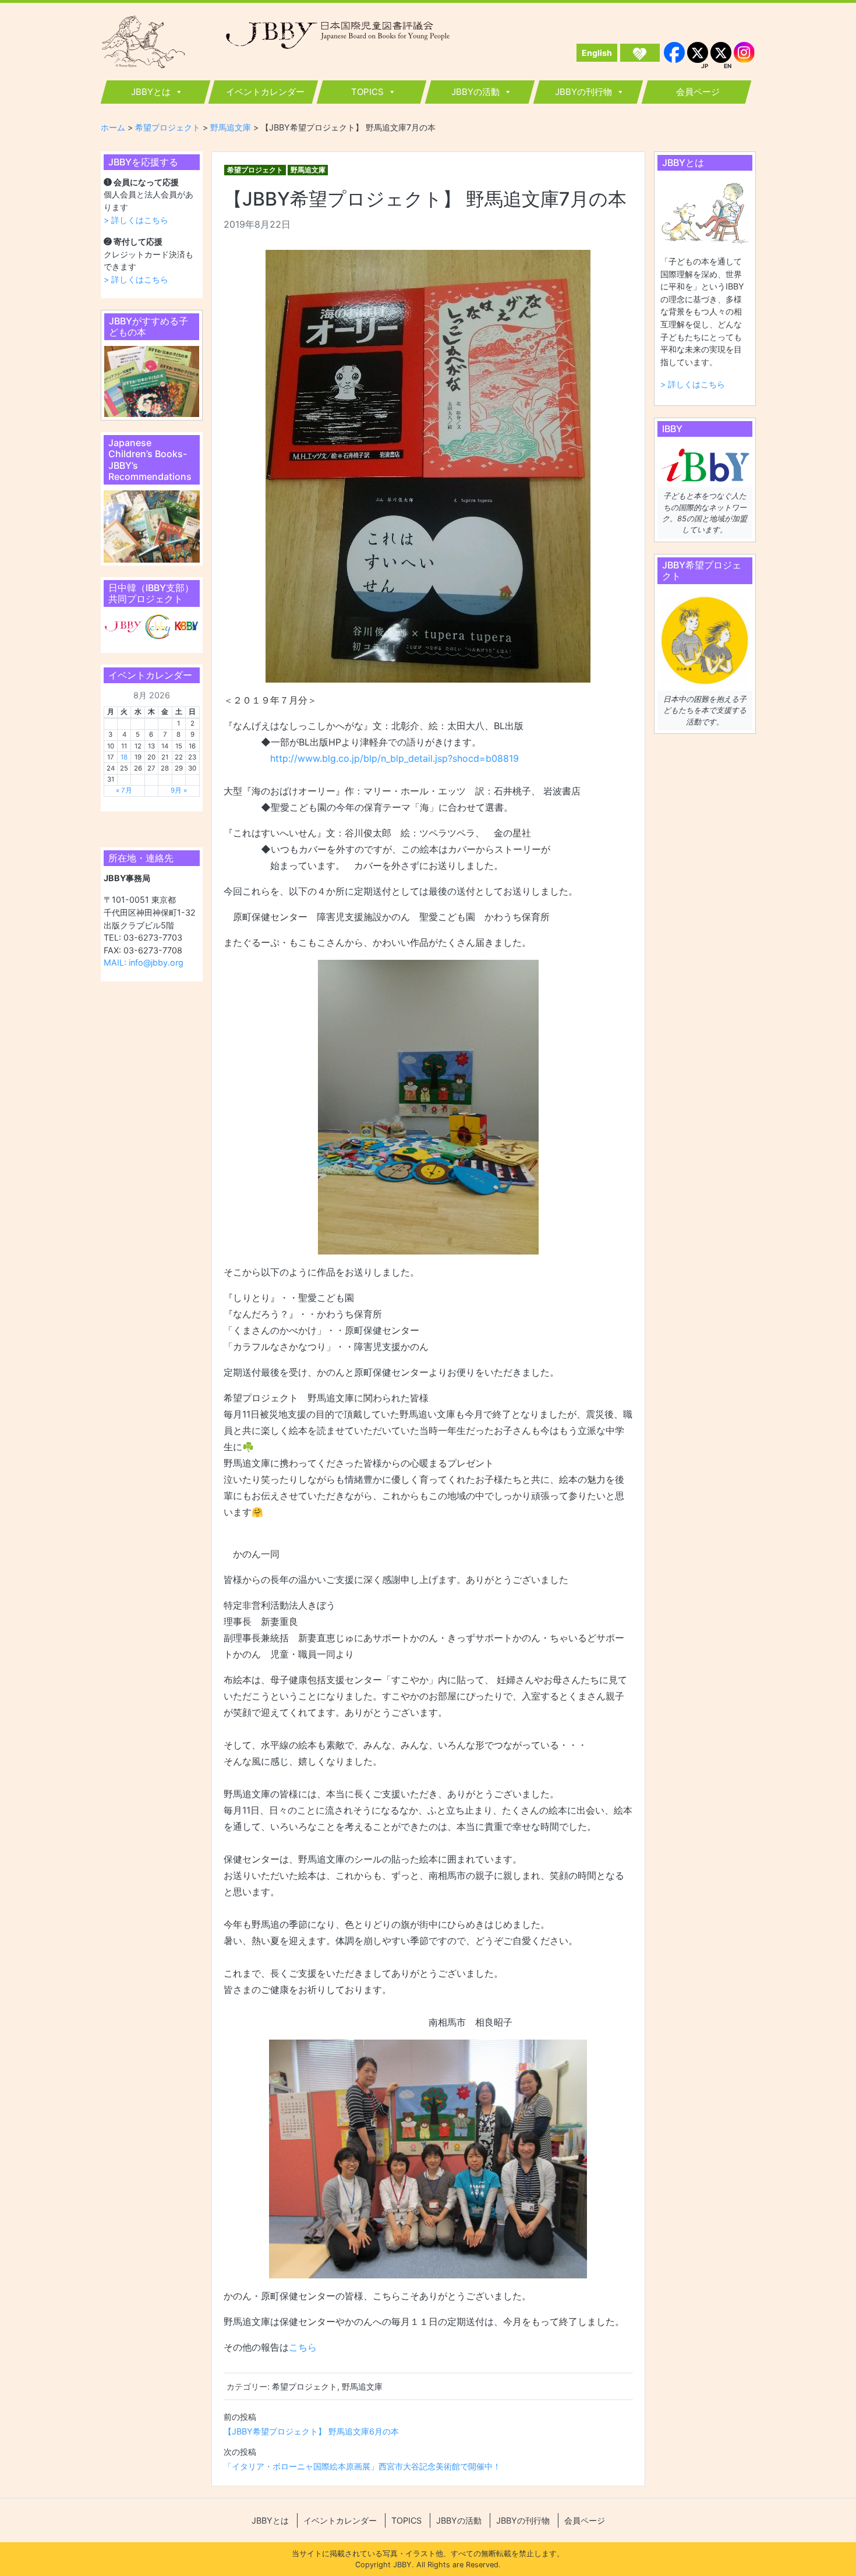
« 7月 (124, 790)
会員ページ (698, 92)
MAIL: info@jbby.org (144, 962)
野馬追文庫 (308, 170)
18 (124, 757)
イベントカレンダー (265, 92)
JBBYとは (151, 92)
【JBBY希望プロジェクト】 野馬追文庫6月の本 (311, 2431)
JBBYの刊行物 (583, 92)
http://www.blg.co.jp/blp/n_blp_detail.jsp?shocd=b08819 (395, 758)
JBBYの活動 (475, 92)
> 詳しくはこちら (136, 220)
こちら (303, 2347)
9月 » (179, 790)
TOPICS (367, 92)
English (597, 53)
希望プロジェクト (255, 170)
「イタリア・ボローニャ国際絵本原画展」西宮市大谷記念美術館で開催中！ (362, 2466)
